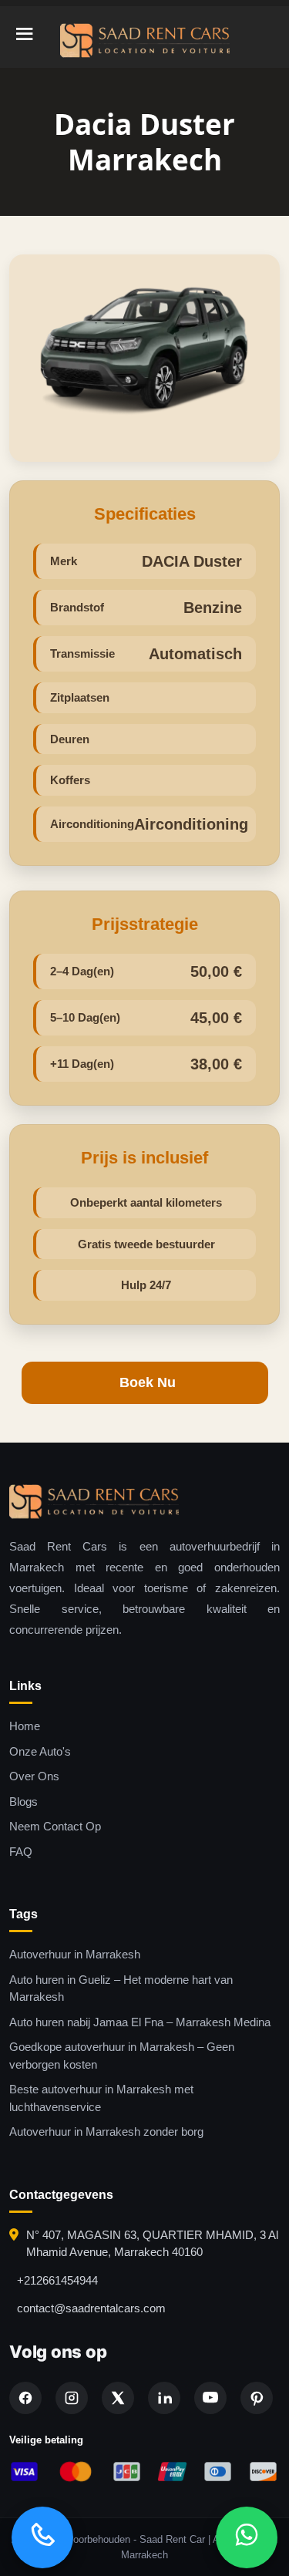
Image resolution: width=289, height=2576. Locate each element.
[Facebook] (25, 2398)
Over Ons (34, 1776)
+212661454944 (57, 2280)
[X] (118, 2398)
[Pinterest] (257, 2398)
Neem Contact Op (55, 1826)
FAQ (21, 1852)
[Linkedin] (164, 2398)
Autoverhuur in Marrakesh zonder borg (106, 2132)
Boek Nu (148, 1382)
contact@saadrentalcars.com (91, 2308)
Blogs (24, 1802)
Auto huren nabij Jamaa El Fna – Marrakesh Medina (140, 2022)
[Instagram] (72, 2398)
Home (25, 1726)
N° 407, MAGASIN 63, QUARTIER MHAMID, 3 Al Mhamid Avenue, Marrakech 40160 (152, 2244)
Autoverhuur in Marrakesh (75, 1954)
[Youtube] (210, 2398)
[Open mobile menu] (25, 36)
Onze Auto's (40, 1751)
